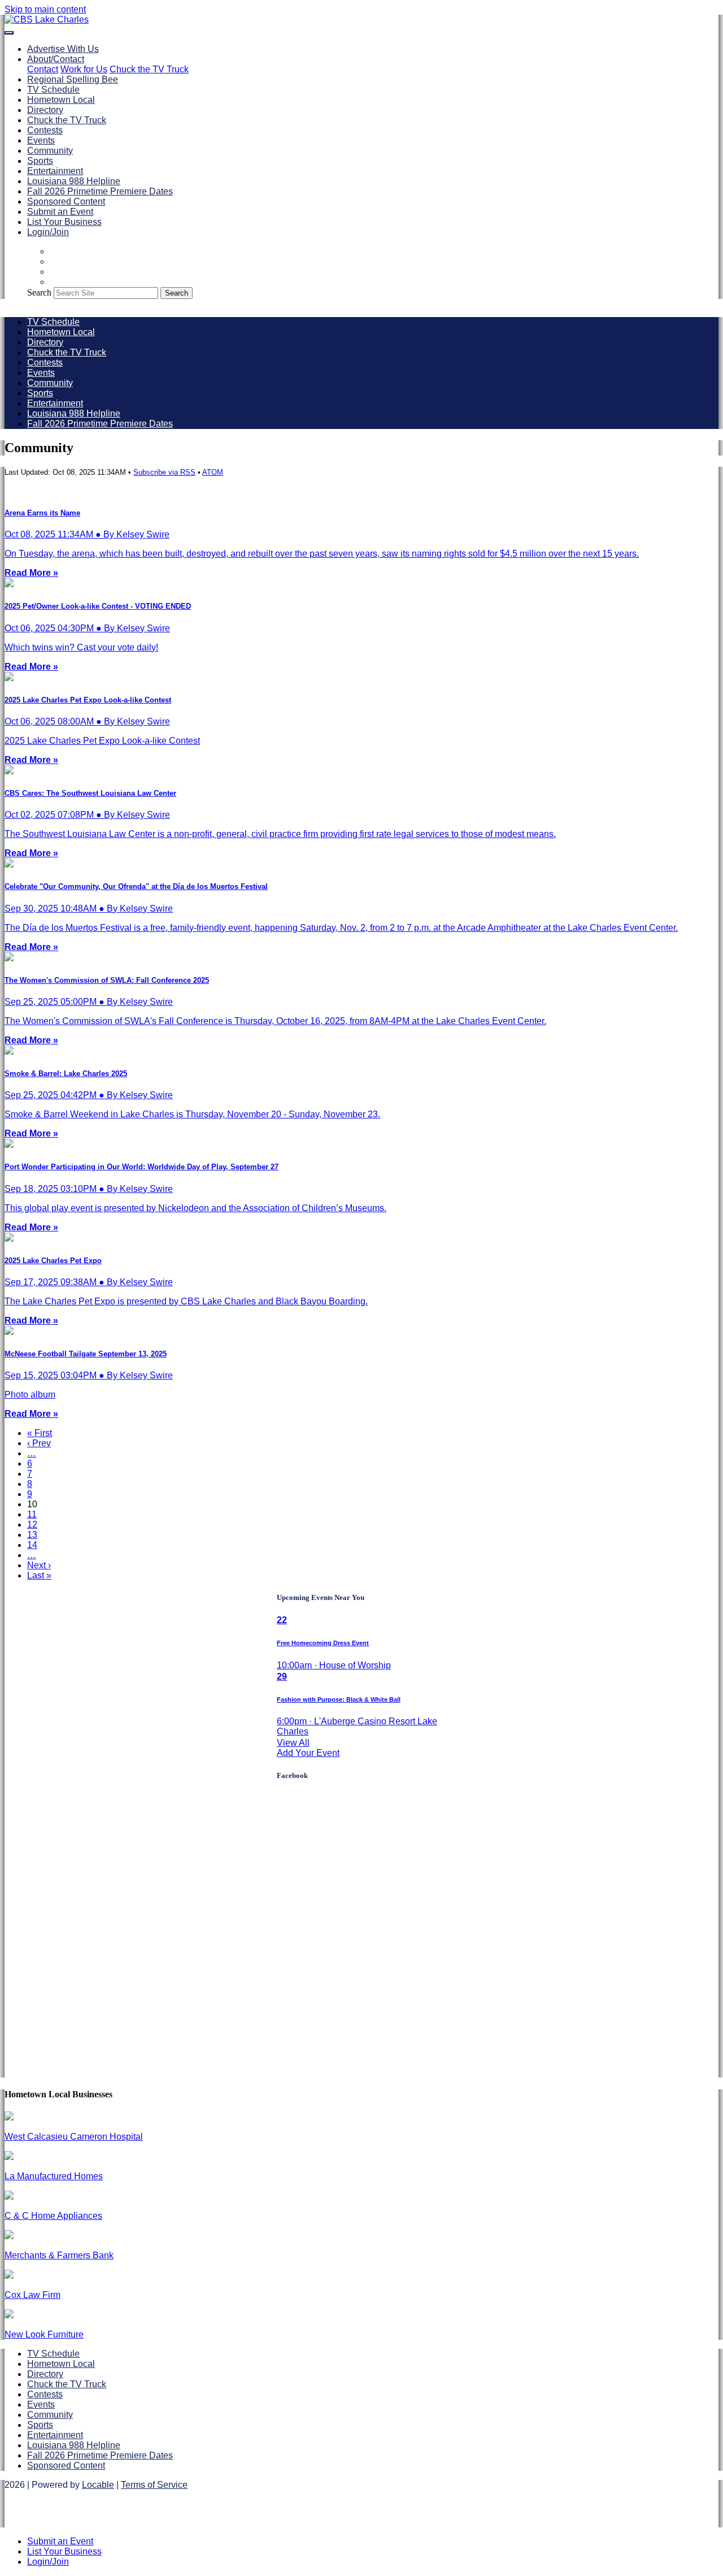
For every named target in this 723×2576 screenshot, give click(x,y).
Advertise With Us (63, 49)
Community (50, 151)
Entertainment (55, 171)
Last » (39, 1575)
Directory (45, 110)
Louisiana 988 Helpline (74, 181)
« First (40, 1433)
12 (32, 1525)
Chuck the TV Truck (149, 69)
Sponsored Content (66, 201)
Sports (40, 161)
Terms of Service (154, 2485)
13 (32, 1535)
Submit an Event (60, 212)
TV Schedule (53, 90)
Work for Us (84, 69)
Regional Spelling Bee (73, 79)
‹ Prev (39, 1443)
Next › (39, 1565)
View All (293, 1743)
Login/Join (48, 232)
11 (32, 1514)
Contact (43, 69)
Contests (45, 130)
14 (32, 1545)
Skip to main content (45, 9)
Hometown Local (61, 100)
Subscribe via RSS (164, 472)
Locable (98, 2485)
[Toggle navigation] (9, 33)
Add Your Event (308, 1753)
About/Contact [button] (56, 59)
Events (41, 140)
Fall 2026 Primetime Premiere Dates (100, 191)
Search (39, 292)
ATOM (213, 472)
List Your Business (64, 222)
